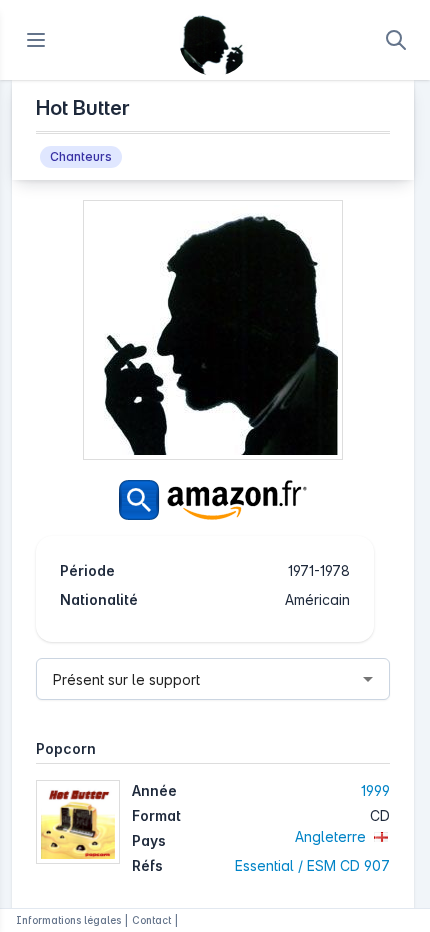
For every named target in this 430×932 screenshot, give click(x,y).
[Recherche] (396, 40)
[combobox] (213, 679)
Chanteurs (81, 156)
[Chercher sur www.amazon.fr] (213, 500)
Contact (151, 920)
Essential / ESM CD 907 (312, 865)
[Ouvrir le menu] (36, 40)
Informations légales (68, 920)
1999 (375, 790)
